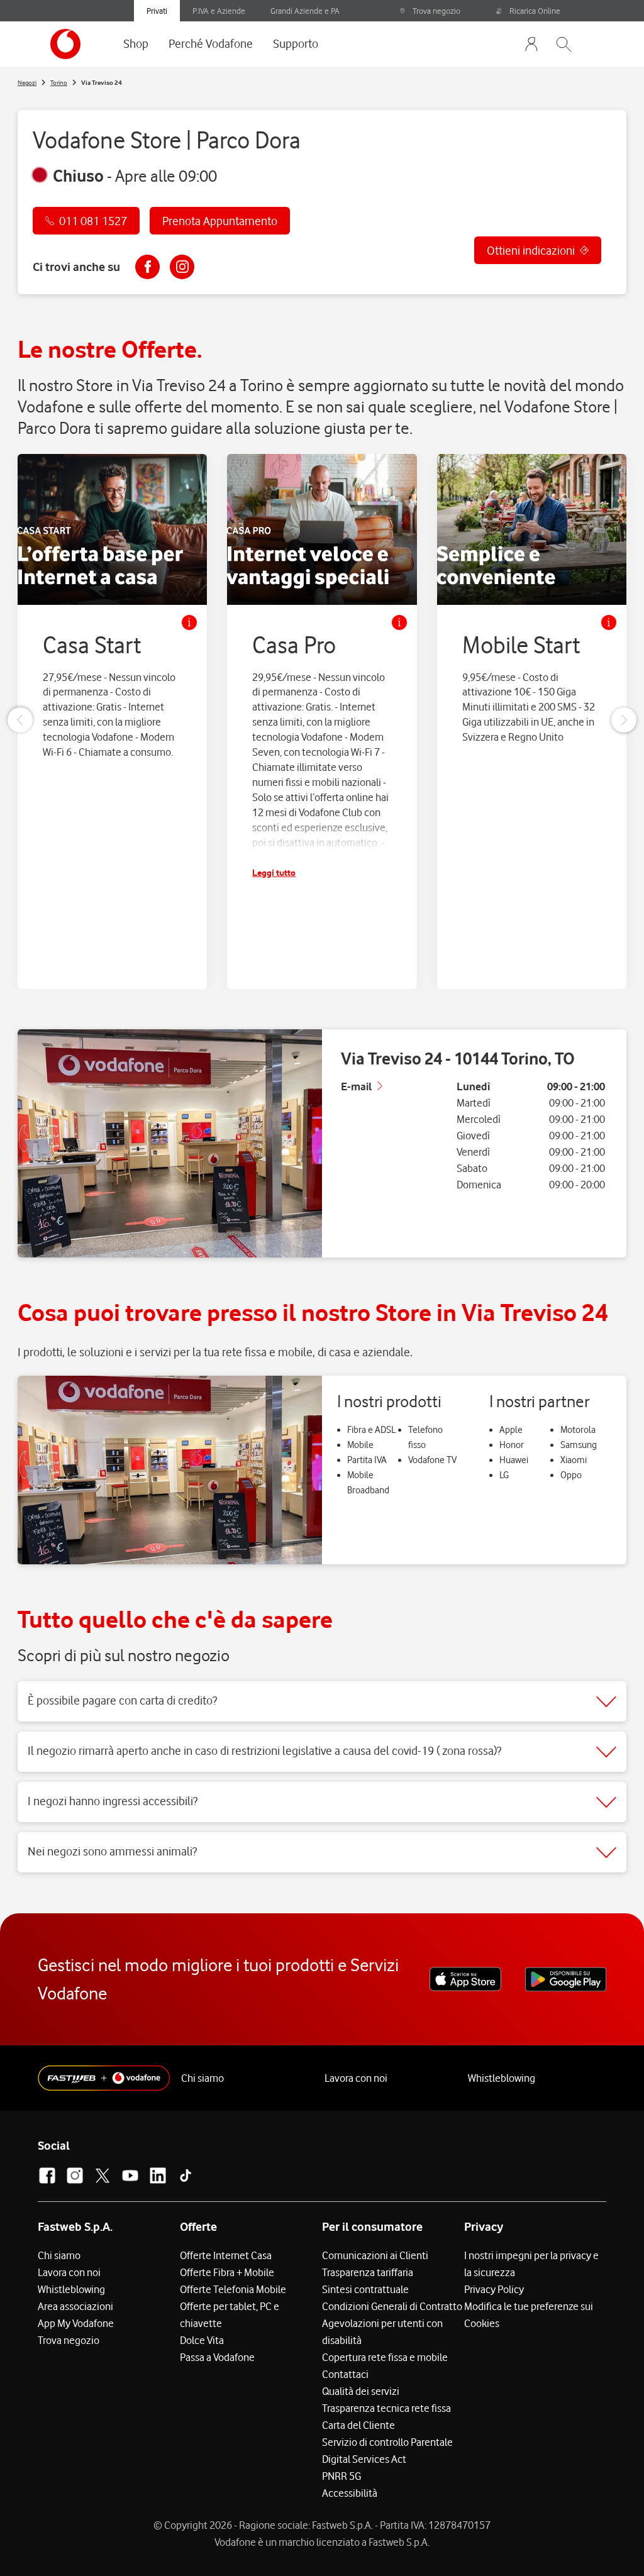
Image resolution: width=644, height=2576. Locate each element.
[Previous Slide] (20, 720)
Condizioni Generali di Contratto (392, 2306)
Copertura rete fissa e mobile (385, 2357)
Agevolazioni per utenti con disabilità (382, 2332)
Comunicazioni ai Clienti (375, 2255)
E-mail (357, 1086)
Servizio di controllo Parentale (387, 2442)
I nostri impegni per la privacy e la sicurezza (531, 2264)
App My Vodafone (76, 2323)
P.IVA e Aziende (219, 11)
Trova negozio (436, 11)
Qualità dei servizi (361, 2391)
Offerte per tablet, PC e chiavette (230, 2315)
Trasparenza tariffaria (368, 2272)
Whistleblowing (502, 2078)
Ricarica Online (535, 11)
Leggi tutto (274, 872)
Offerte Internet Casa (226, 2255)
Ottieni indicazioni (531, 250)
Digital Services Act (364, 2459)
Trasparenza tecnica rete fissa (386, 2408)
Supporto (296, 43)
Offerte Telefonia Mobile (233, 2289)
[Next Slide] (624, 720)
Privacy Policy (494, 2289)
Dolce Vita (202, 2340)
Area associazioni (75, 2306)
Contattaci (345, 2374)
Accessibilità (350, 2493)
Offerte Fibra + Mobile (227, 2272)
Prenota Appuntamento (220, 221)
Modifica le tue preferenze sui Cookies (529, 2315)
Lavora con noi (356, 2078)
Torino (59, 82)
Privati (157, 11)
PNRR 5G (341, 2476)
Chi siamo (203, 2078)
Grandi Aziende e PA (305, 11)
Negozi (27, 82)
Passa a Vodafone (217, 2357)
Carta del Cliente (358, 2425)
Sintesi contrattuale (365, 2289)
